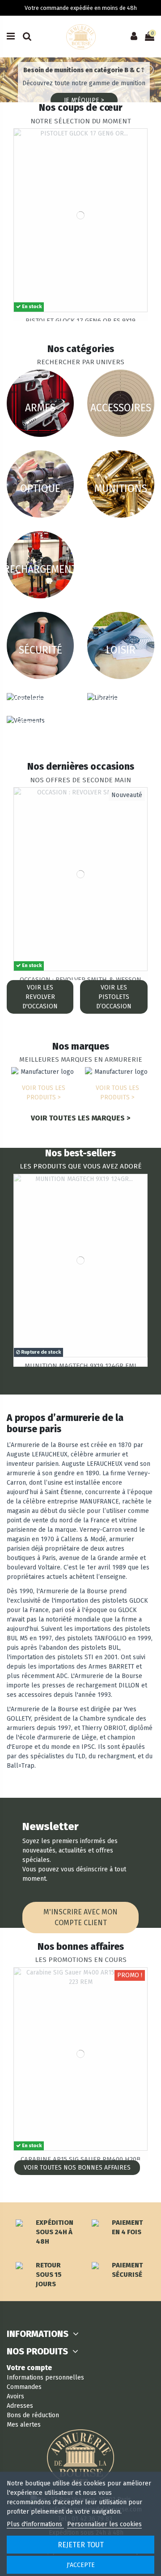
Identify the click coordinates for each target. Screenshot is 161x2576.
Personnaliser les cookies (104, 2524)
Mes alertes (24, 2425)
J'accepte (81, 2565)
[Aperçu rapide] (140, 142)
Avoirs (15, 2396)
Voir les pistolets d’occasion (114, 997)
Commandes (24, 2387)
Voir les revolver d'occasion (40, 997)
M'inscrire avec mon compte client (80, 1917)
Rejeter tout (81, 2545)
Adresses (20, 2406)
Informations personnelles (45, 2378)
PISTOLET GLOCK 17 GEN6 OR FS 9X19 (80, 321)
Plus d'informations (35, 2524)
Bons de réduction (33, 2415)
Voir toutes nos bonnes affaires (77, 2168)
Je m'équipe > (84, 100)
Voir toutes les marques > (80, 1118)
